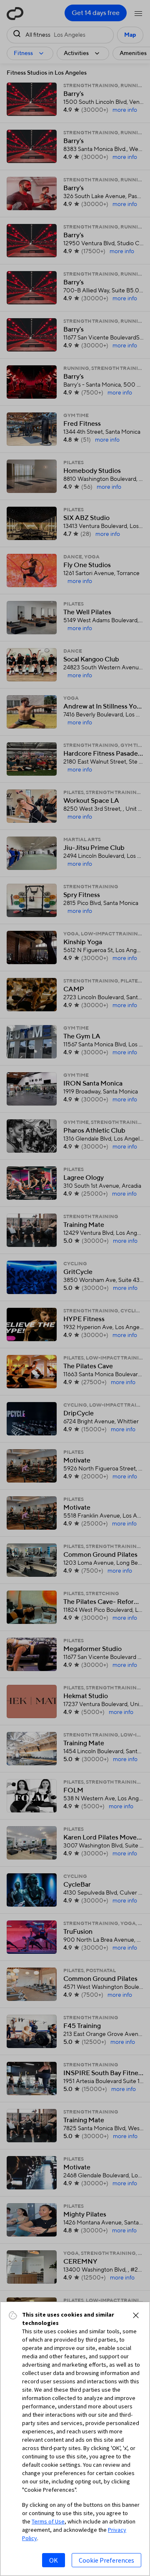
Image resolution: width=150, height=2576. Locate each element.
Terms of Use (48, 2521)
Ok (54, 2560)
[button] (136, 2315)
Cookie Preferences (106, 2560)
